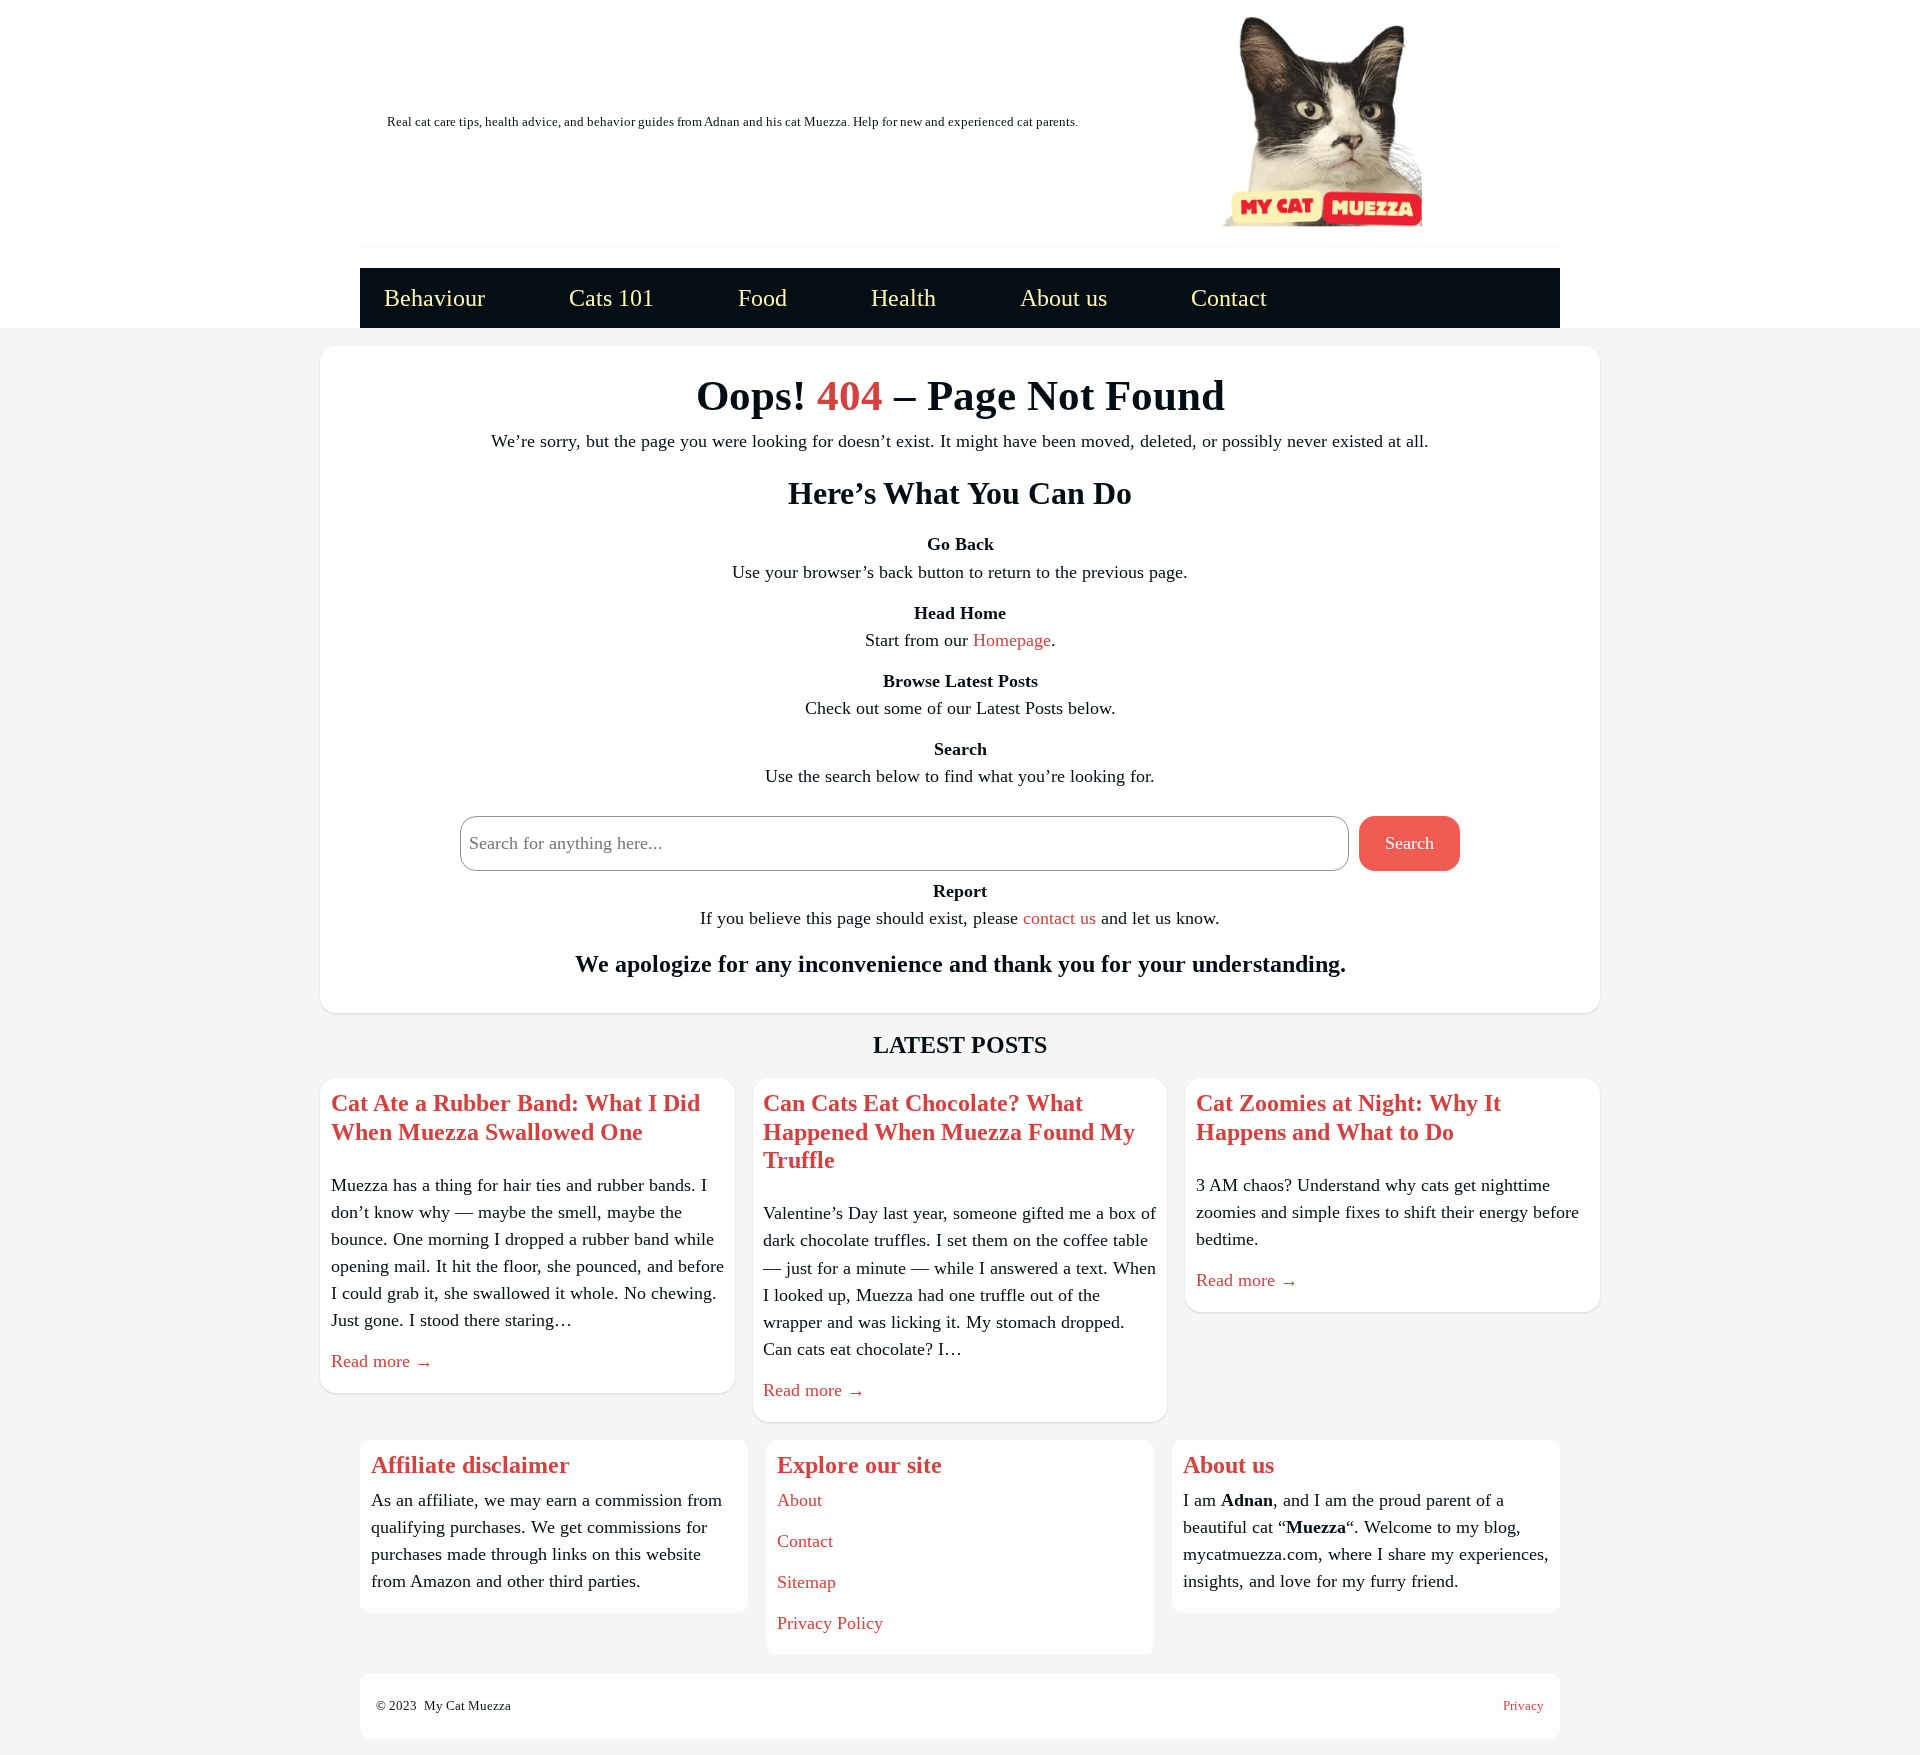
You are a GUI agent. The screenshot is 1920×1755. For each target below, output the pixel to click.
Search (1409, 843)
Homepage (1012, 640)
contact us (1059, 918)
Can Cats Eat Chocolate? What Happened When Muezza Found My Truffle (949, 1132)
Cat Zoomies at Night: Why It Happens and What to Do (1348, 1117)
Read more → (382, 1361)
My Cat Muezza (467, 1705)
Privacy (1523, 1705)
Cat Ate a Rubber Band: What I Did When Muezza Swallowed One (515, 1117)
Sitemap (806, 1582)
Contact (805, 1541)
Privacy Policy (830, 1623)
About (799, 1500)
